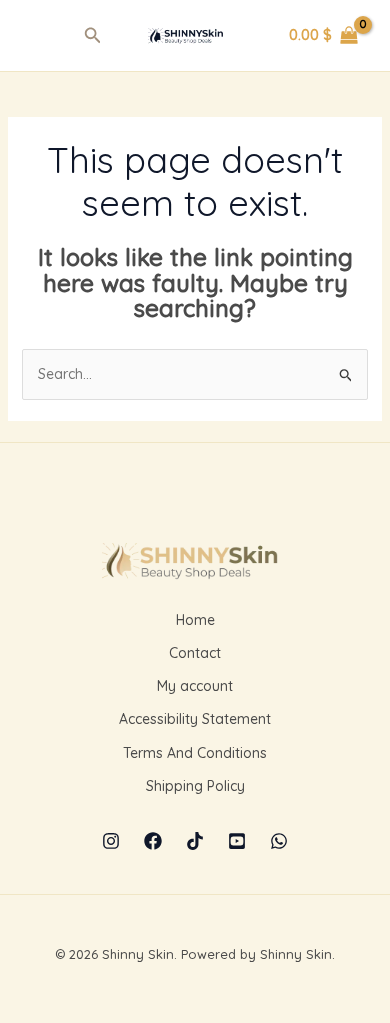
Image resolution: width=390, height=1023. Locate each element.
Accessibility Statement (195, 719)
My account (195, 686)
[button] (93, 36)
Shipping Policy (195, 786)
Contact (195, 653)
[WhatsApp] (279, 841)
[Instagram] (111, 841)
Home (195, 620)
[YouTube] (237, 841)
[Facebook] (153, 841)
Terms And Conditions (195, 753)
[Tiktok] (195, 841)
